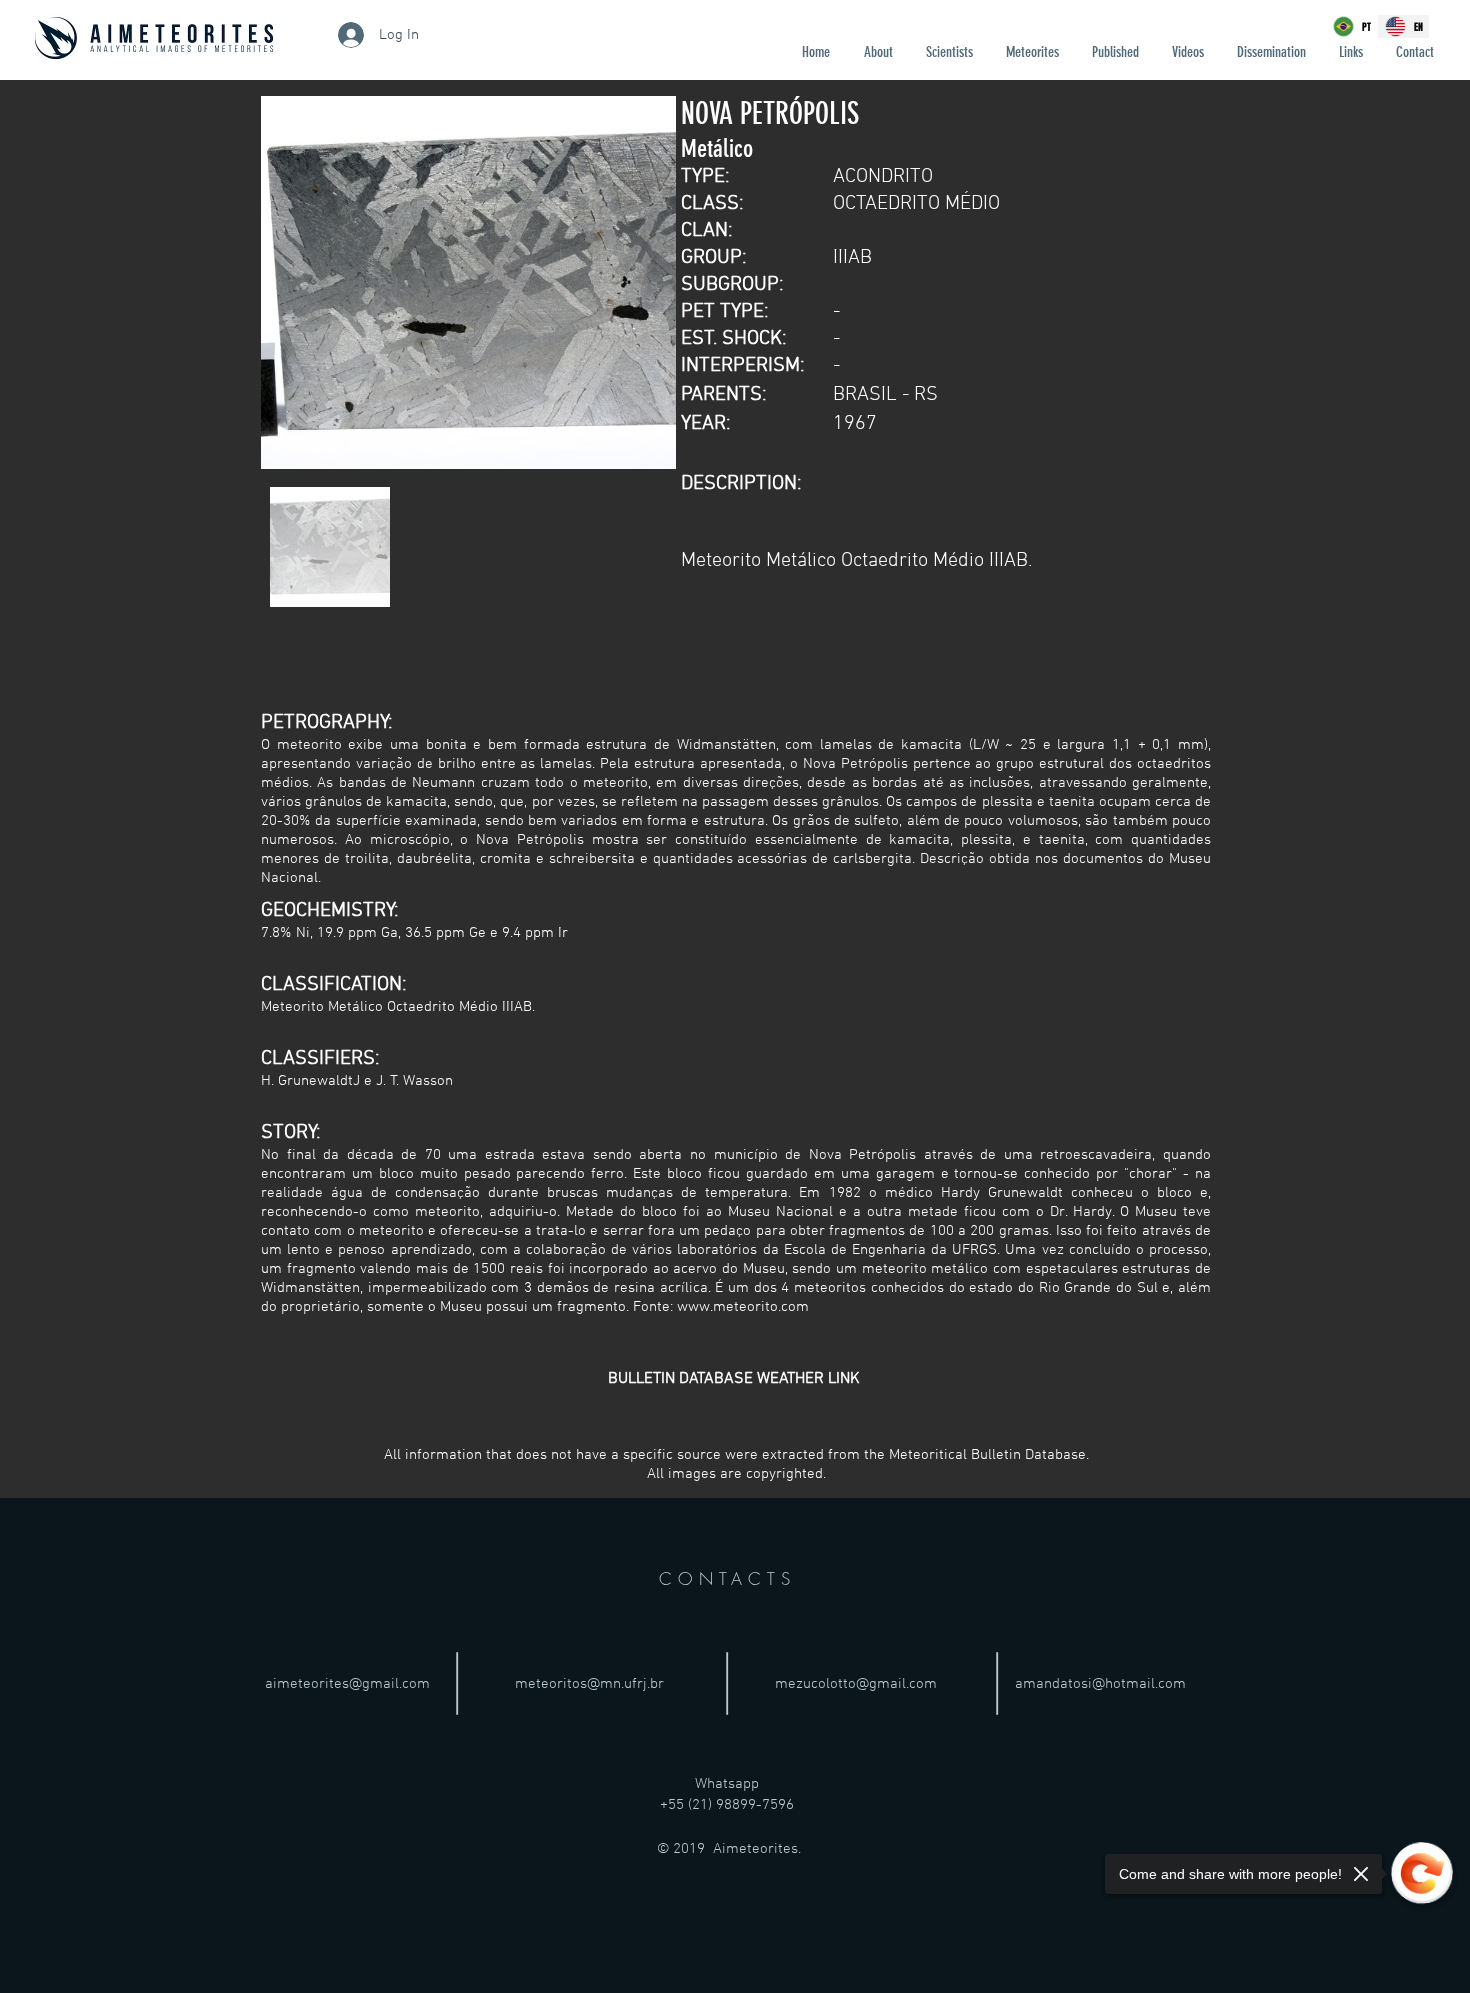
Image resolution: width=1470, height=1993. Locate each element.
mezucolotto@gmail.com (856, 1684)
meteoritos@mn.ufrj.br (589, 1684)
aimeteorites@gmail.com (347, 1684)
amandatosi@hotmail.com (1100, 1684)
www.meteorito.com (743, 1307)
